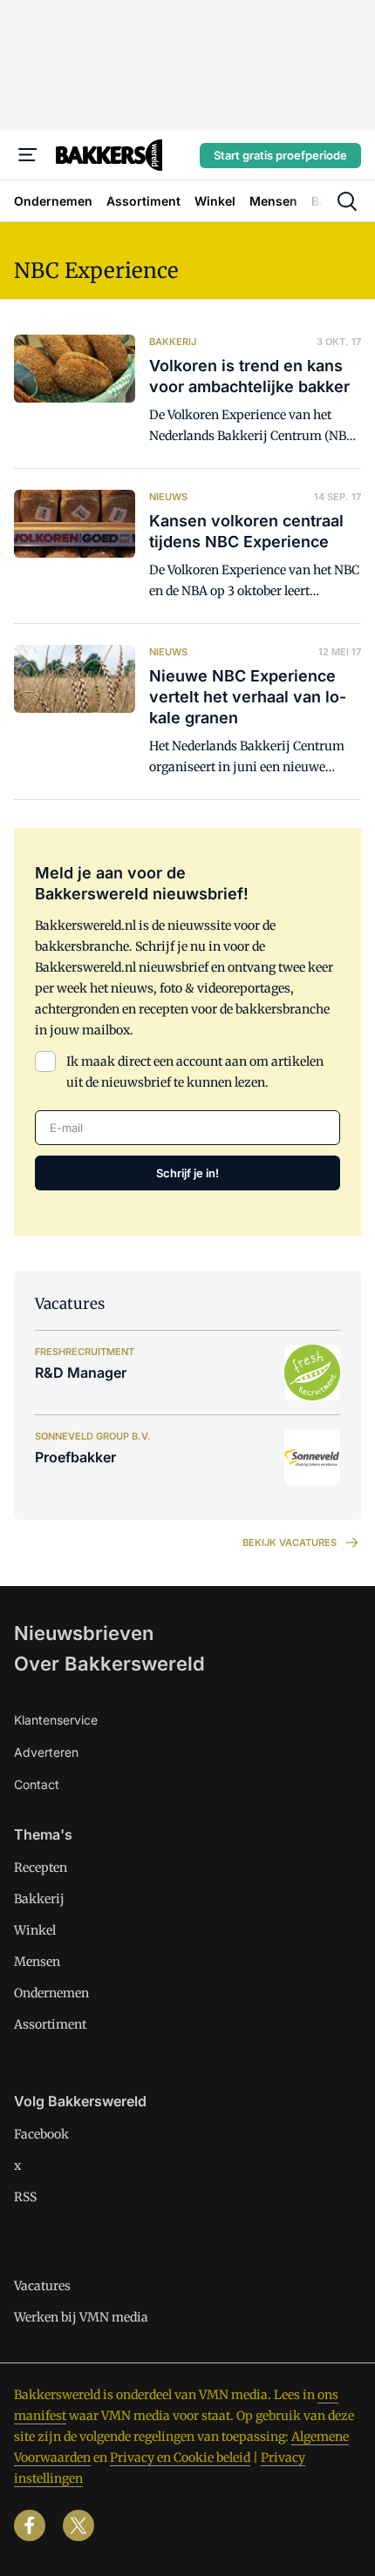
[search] (347, 201)
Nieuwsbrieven (84, 1633)
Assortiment (50, 2024)
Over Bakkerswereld (109, 1664)
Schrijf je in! (187, 1173)
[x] (78, 2525)
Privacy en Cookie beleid (180, 2457)
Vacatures (42, 2286)
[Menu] (28, 155)
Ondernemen (51, 1993)
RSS (25, 2197)
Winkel (35, 1930)
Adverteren (46, 1752)
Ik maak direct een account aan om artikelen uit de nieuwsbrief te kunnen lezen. (195, 1072)
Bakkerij (39, 1899)
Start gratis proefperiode (280, 155)
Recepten (41, 1868)
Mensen (37, 1962)
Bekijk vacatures (290, 1542)
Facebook (41, 2134)
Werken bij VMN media (81, 2317)
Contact (37, 1784)
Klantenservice (56, 1720)
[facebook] (30, 2525)
